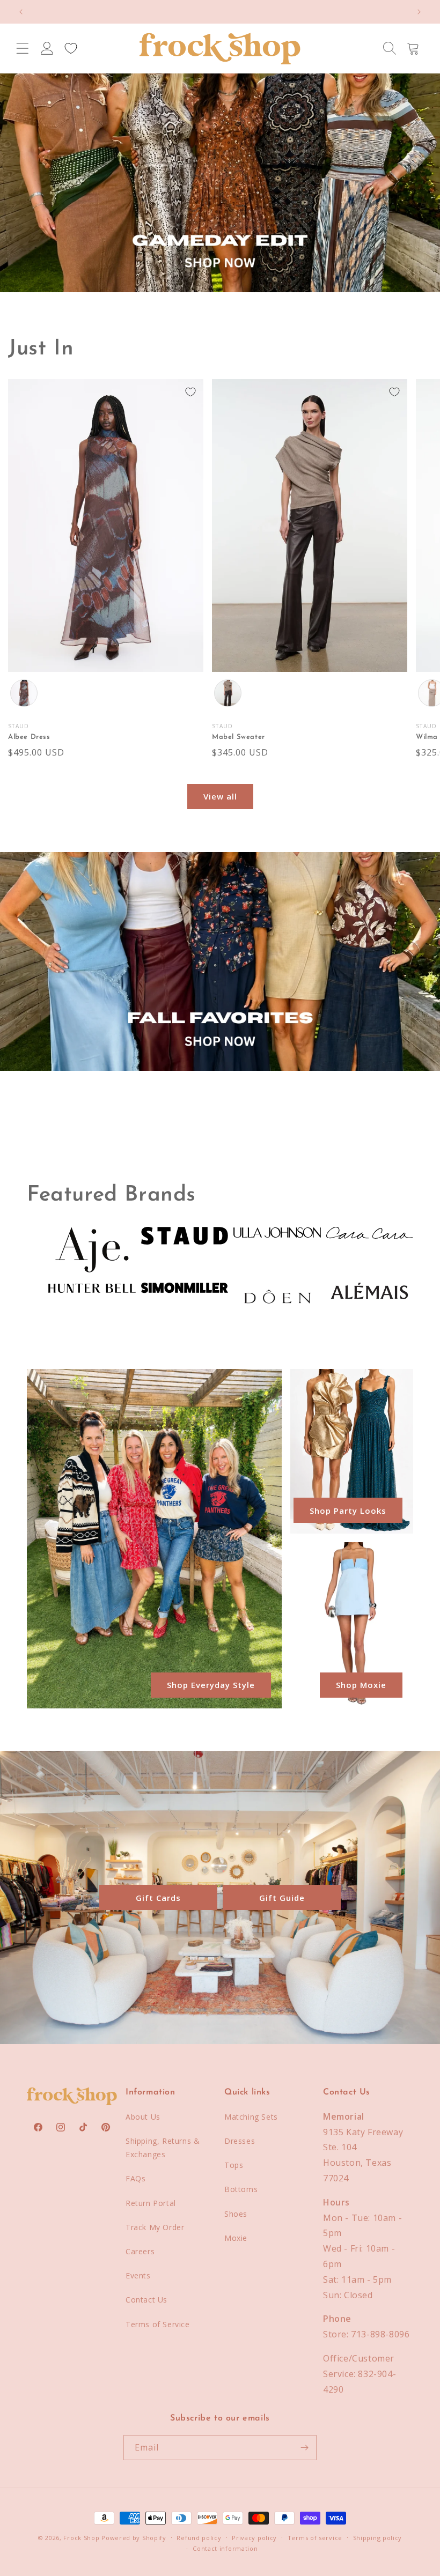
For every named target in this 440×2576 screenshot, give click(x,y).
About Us (143, 2117)
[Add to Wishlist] (190, 392)
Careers (140, 2251)
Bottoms (241, 2189)
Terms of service (315, 2538)
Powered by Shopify (134, 2538)
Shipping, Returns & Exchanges (163, 2148)
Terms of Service (158, 2324)
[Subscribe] (304, 2448)
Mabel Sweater (239, 737)
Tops (234, 2165)
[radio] (24, 693)
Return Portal (151, 2203)
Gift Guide (282, 1898)
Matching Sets (251, 2117)
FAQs (135, 2178)
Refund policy (199, 2538)
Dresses (240, 2141)
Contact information (225, 2548)
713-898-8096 (380, 2334)
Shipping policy (378, 2538)
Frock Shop (81, 2538)
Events (138, 2275)
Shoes (236, 2214)
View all (220, 796)
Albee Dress (29, 737)
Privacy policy (254, 2538)
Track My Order (155, 2227)
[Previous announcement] (21, 12)
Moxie (236, 2238)
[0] (71, 48)
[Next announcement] (419, 12)
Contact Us (146, 2300)
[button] (23, 48)
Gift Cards (158, 1898)
